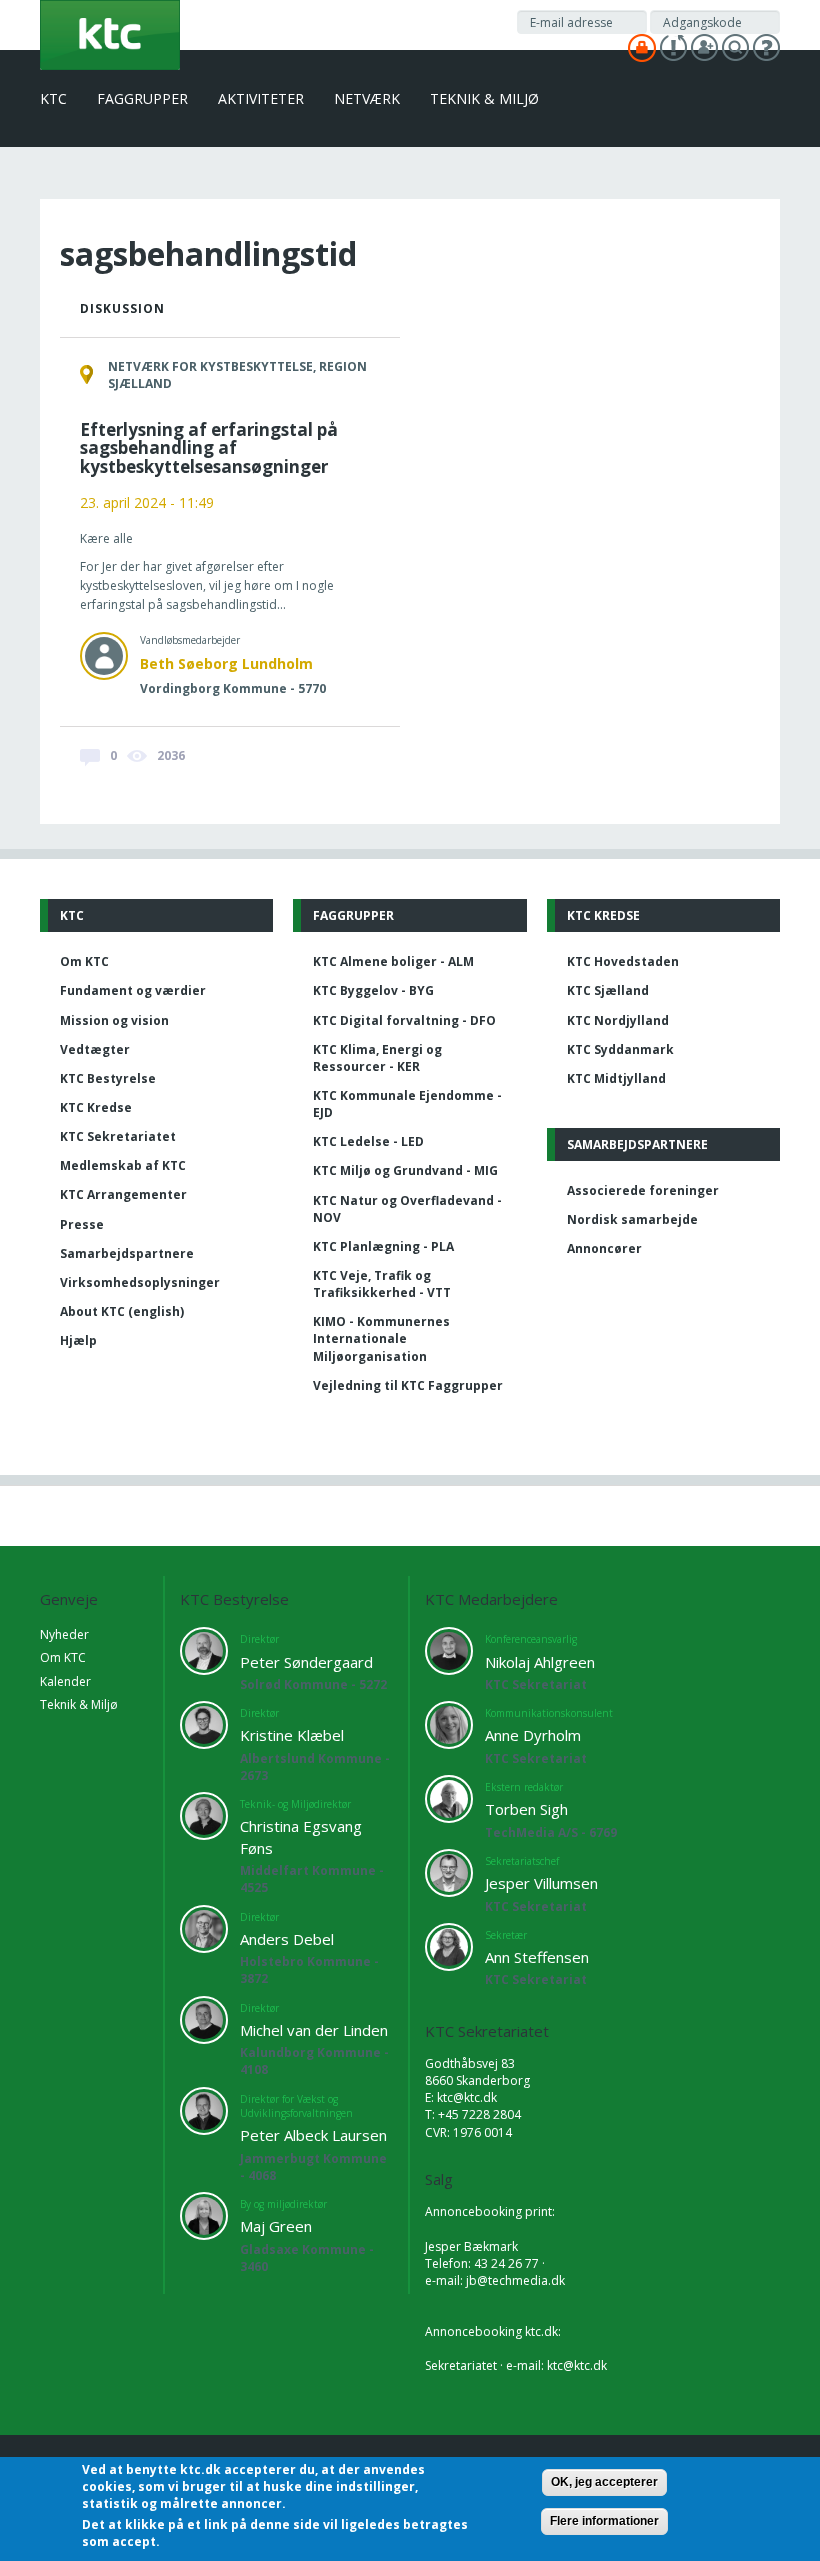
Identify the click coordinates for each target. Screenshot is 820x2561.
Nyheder (64, 1634)
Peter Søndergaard (306, 1662)
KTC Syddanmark (620, 1049)
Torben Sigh (526, 1809)
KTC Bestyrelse (108, 1078)
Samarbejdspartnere (127, 1253)
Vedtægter (95, 1049)
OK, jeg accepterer (604, 2482)
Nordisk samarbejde (632, 1219)
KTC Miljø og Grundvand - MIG (405, 1170)
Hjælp (78, 1340)
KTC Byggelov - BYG (373, 990)
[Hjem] (110, 33)
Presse (82, 1224)
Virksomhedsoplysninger (140, 1282)
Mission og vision (114, 1020)
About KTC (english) (122, 1311)
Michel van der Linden (314, 2030)
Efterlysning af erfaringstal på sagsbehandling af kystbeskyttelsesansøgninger (209, 448)
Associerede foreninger (643, 1190)
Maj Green (276, 2226)
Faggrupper (142, 98)
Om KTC (84, 961)
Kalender (65, 1681)
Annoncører (604, 1248)
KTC (53, 98)
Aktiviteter (261, 98)
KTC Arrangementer (123, 1194)
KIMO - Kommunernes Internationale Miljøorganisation (381, 1338)
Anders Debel (287, 1939)
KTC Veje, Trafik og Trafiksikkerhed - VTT (382, 1284)
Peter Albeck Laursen (313, 2135)
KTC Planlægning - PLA (383, 1246)
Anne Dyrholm (533, 1735)
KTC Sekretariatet (118, 1136)
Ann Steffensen (537, 1957)
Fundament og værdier (133, 990)
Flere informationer (604, 2521)
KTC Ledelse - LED (368, 1141)
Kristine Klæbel (292, 1735)
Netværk (367, 98)
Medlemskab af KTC (123, 1165)
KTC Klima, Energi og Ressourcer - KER (377, 1058)
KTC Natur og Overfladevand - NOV (407, 1209)
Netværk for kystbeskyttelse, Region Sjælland (237, 375)
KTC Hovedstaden (623, 961)
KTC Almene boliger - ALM (393, 961)
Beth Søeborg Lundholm (226, 663)
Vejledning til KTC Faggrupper (408, 1385)
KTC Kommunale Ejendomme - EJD (407, 1104)
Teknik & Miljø (484, 98)
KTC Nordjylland (618, 1020)
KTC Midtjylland (616, 1078)
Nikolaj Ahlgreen (540, 1662)
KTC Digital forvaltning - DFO (404, 1020)
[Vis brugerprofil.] (104, 655)
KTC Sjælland (608, 990)
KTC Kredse (96, 1107)
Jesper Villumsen (541, 1883)
